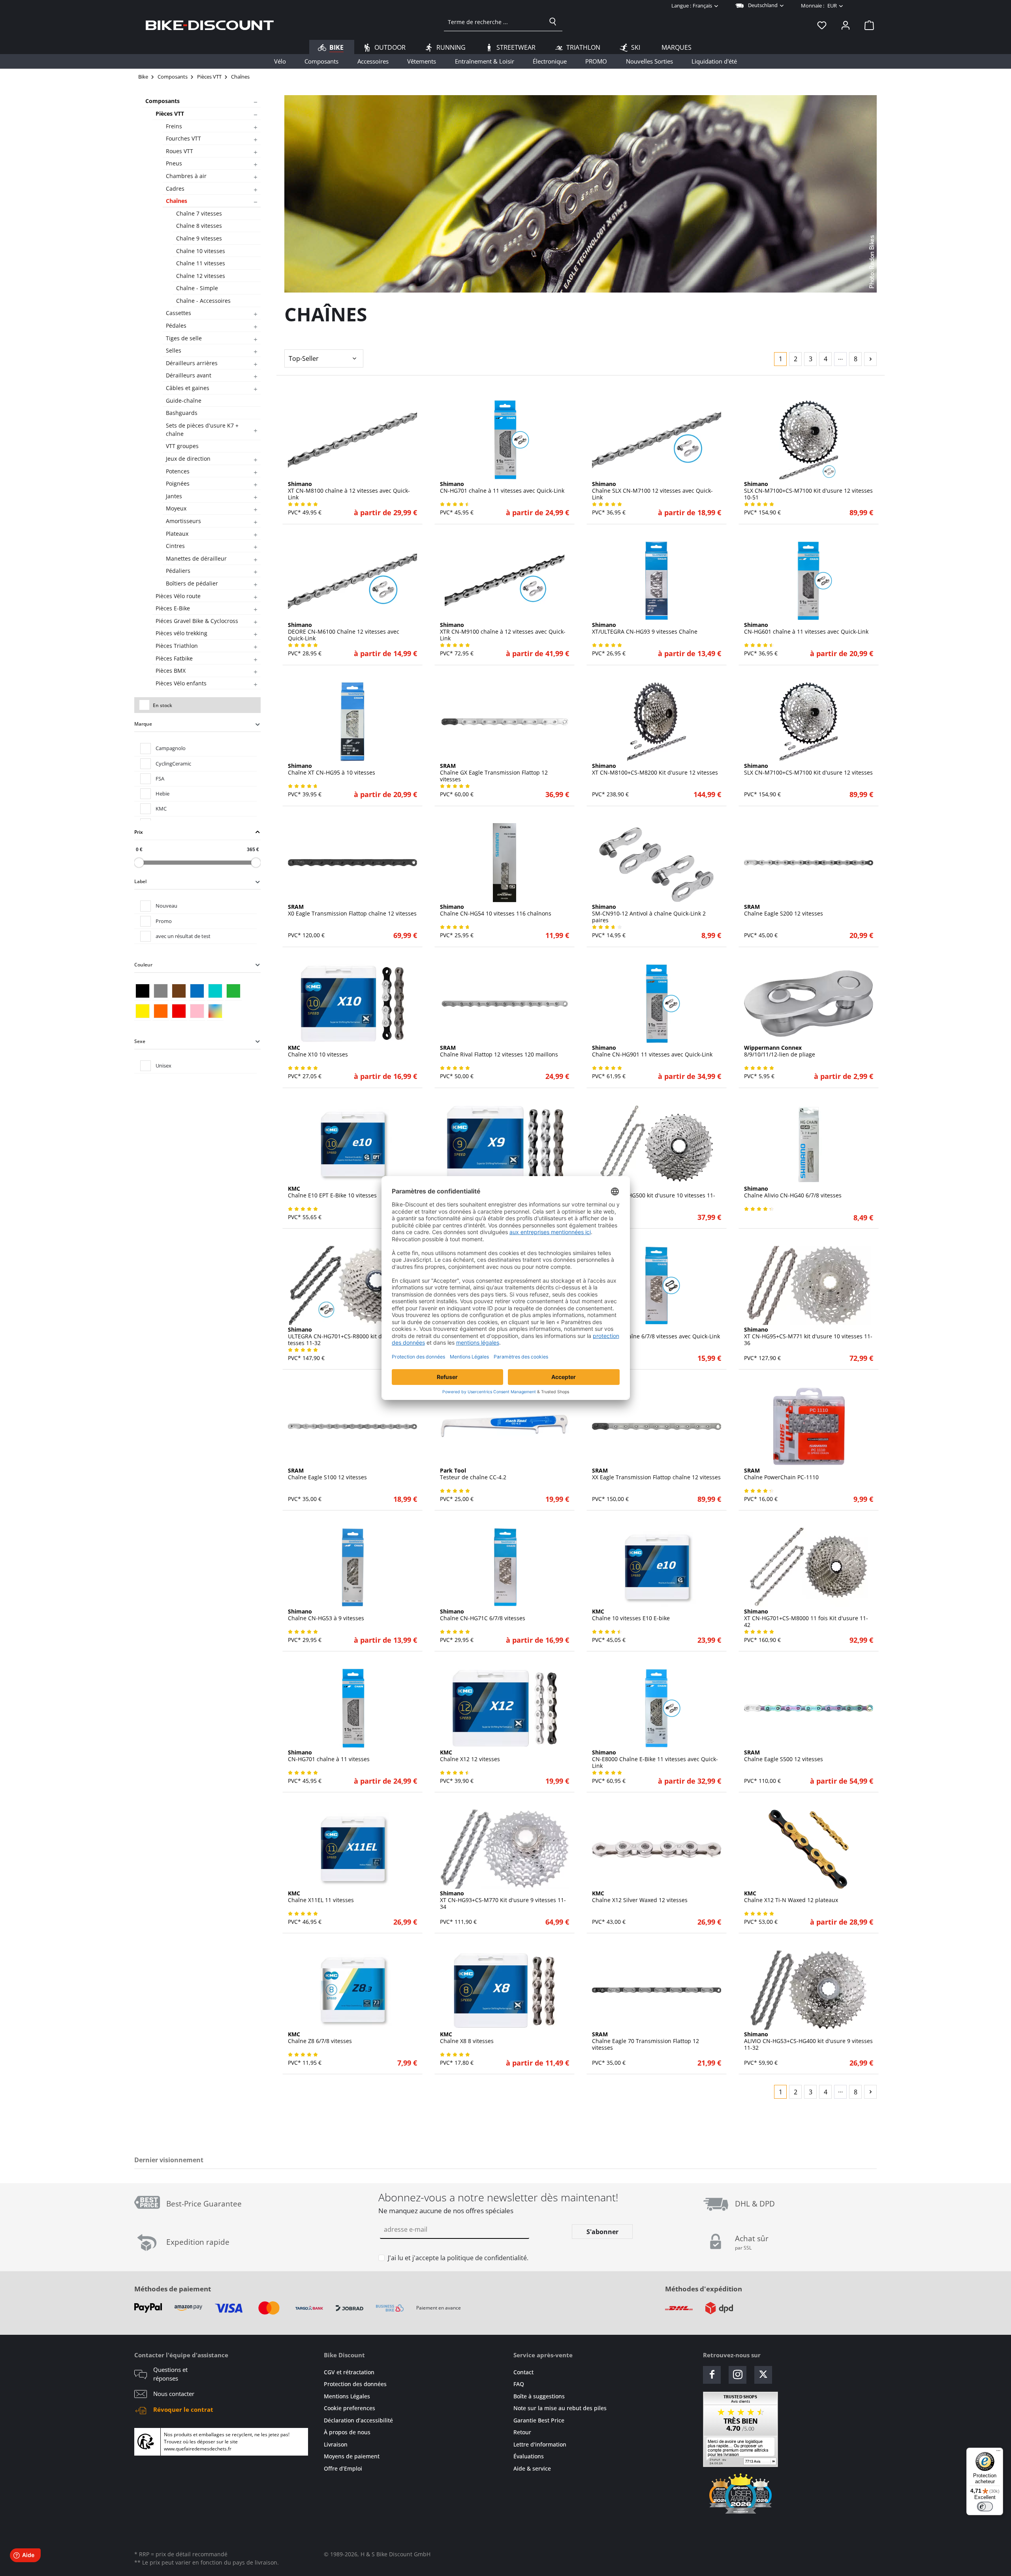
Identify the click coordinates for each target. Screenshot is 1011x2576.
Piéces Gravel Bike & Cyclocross (197, 621)
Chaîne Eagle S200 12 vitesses (784, 910)
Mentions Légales (347, 2396)
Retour (522, 2432)
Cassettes (179, 313)
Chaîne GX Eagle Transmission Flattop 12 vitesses (494, 773)
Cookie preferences (350, 2408)
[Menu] (998, 2452)
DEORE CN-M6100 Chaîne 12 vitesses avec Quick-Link (344, 632)
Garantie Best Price (539, 2420)
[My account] (846, 25)
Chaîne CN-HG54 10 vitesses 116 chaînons (496, 910)
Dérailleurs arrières (192, 363)
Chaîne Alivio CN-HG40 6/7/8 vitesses (793, 1192)
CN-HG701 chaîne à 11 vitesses (329, 1756)
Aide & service (532, 2468)
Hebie (163, 794)
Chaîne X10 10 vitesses (318, 1051)
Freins (174, 126)
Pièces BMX (171, 671)
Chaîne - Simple (197, 288)
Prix (139, 832)
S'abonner (602, 2232)
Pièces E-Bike (173, 608)
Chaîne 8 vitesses (199, 226)
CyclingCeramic (173, 764)
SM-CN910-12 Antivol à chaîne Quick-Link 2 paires (649, 914)
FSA (160, 779)
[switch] (985, 2507)
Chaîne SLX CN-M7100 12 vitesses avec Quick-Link (652, 491)
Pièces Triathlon (177, 646)
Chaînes (177, 201)
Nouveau (166, 906)
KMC (161, 809)
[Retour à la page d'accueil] (210, 25)
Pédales (176, 326)
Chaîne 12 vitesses (201, 276)
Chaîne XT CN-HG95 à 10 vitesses (332, 769)
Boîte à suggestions (539, 2396)
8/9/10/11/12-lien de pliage (780, 1051)
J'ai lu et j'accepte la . (458, 2258)
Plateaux (177, 534)
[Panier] (867, 25)
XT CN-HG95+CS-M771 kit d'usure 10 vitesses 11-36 (808, 1336)
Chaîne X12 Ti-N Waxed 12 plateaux (791, 1897)
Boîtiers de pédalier (192, 583)
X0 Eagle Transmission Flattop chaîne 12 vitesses (352, 910)
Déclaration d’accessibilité (358, 2420)
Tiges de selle (184, 338)
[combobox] (494, 22)
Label (140, 881)
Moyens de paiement (352, 2456)
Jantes (174, 496)
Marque (143, 724)
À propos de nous (347, 2432)
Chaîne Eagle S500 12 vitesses (784, 1756)
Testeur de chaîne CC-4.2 (473, 1474)
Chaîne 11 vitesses (201, 263)
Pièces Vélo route (178, 596)
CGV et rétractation (349, 2372)
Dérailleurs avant (189, 375)
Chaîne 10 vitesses (201, 251)
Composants (163, 101)
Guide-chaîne (184, 401)
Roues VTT (179, 151)
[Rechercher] (553, 22)
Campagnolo (171, 748)
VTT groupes (182, 446)
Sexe (140, 1041)
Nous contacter (174, 2394)
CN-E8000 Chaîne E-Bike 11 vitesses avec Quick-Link (655, 1759)
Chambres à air (186, 176)
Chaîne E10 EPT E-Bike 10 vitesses (332, 1192)
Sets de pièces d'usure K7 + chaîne (202, 430)
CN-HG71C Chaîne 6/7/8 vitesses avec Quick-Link (656, 1333)
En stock (163, 705)
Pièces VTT (170, 114)
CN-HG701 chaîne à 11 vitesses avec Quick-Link (502, 488)
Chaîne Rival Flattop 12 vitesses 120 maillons (499, 1051)
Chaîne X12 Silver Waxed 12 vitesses (640, 1897)
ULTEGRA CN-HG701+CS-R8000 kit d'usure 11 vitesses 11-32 (351, 1336)
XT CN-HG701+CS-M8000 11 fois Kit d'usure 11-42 (806, 1618)
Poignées (178, 483)
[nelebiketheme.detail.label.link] (352, 440)
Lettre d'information (540, 2444)
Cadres (175, 189)
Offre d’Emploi (343, 2468)
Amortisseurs (183, 521)
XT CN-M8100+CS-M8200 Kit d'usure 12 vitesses (655, 769)
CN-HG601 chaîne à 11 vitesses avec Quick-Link (806, 629)
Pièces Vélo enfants (181, 683)
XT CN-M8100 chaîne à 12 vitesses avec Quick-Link (349, 491)
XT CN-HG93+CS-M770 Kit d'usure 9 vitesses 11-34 (503, 1900)
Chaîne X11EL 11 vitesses (321, 1897)
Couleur (143, 965)
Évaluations (529, 2456)
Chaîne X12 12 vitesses (470, 1756)
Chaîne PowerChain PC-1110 (781, 1474)
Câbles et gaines (188, 388)
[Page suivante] (870, 359)
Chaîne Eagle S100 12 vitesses (327, 1474)
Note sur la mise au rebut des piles (560, 2408)
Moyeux (176, 508)
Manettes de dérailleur (196, 558)
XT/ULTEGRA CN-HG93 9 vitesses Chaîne (645, 629)
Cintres (175, 546)
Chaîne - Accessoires (203, 301)
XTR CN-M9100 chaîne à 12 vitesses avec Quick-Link (503, 632)
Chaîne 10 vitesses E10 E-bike (631, 1615)
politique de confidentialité (487, 2258)
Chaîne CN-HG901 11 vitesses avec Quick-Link (652, 1051)
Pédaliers (178, 571)
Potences (178, 471)
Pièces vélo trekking (181, 633)
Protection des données (355, 2384)
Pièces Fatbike (174, 658)
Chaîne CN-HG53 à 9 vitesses (326, 1615)
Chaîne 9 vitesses (199, 238)
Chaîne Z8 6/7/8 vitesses (320, 2038)
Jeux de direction (188, 459)
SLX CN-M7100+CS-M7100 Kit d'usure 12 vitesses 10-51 (808, 491)
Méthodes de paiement (173, 2289)
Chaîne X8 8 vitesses (467, 2038)
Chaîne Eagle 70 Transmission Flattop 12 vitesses (645, 2041)
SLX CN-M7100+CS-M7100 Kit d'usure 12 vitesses (808, 769)
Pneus (174, 163)
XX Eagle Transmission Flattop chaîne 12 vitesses (656, 1474)
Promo (164, 921)
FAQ (519, 2384)
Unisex (163, 1066)
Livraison (336, 2444)
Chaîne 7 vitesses (199, 213)
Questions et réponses (170, 2374)
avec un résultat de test (183, 936)
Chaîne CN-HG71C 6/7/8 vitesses (483, 1615)
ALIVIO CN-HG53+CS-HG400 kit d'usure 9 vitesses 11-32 (808, 2041)
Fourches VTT (183, 138)
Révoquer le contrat (183, 2409)
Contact (523, 2372)
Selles (174, 350)
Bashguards (182, 413)
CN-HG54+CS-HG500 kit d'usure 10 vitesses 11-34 (654, 1195)
